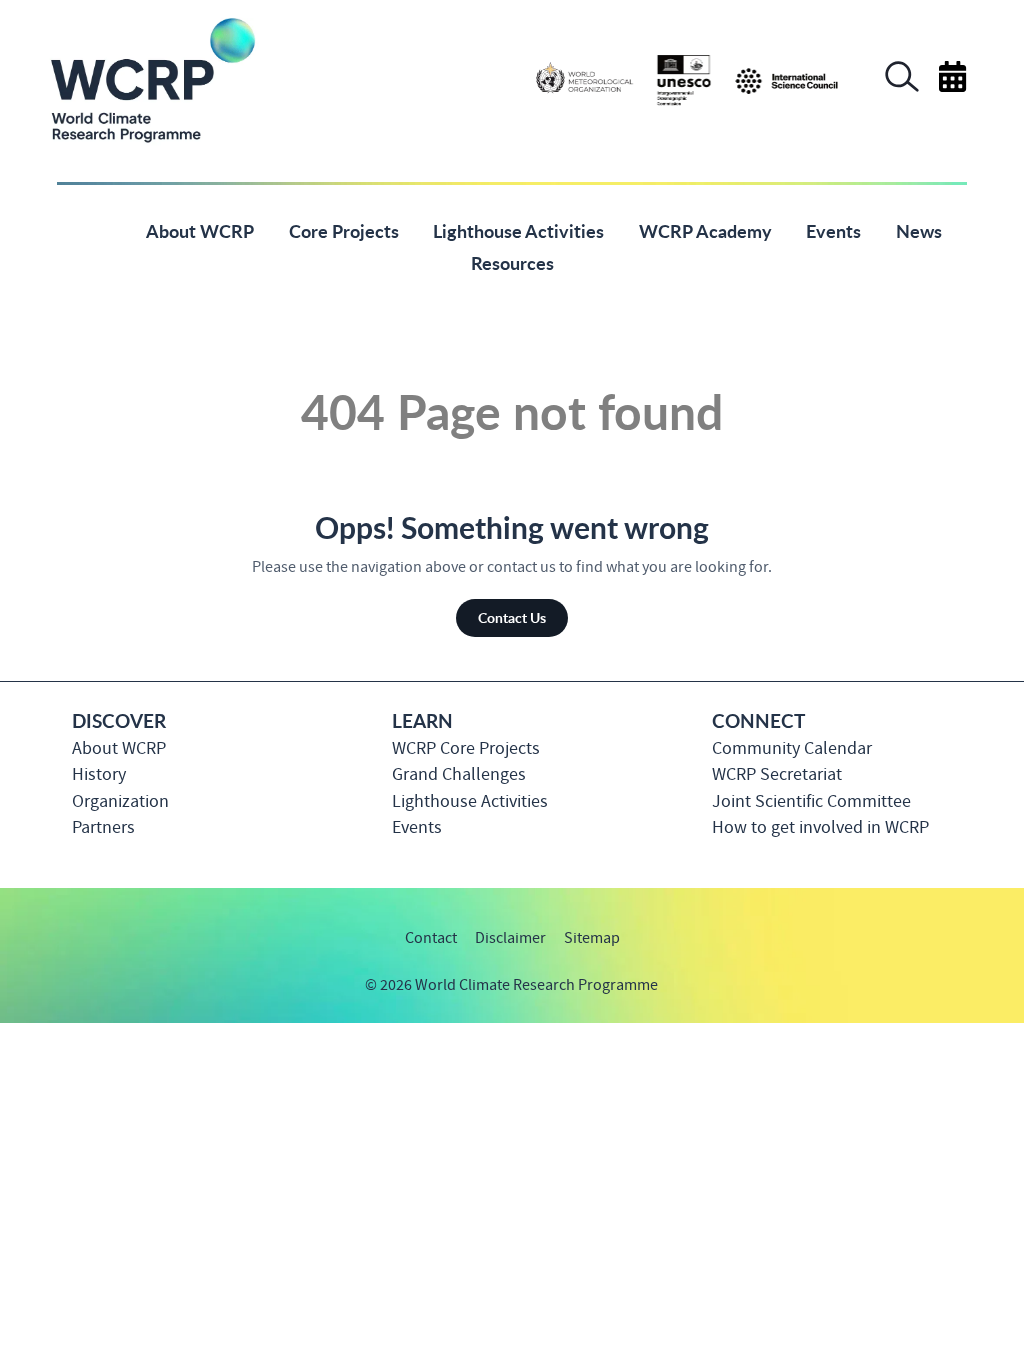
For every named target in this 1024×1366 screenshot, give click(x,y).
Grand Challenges (459, 774)
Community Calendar (792, 748)
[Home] (96, 230)
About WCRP (119, 748)
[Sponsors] (687, 79)
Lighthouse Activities (470, 801)
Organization (120, 801)
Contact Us (512, 617)
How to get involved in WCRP (820, 827)
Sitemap (592, 938)
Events (417, 827)
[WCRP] (152, 79)
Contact (431, 938)
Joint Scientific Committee (811, 801)
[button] (902, 87)
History (99, 774)
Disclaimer (510, 938)
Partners (103, 827)
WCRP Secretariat (777, 774)
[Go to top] (966, 998)
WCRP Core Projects (466, 748)
